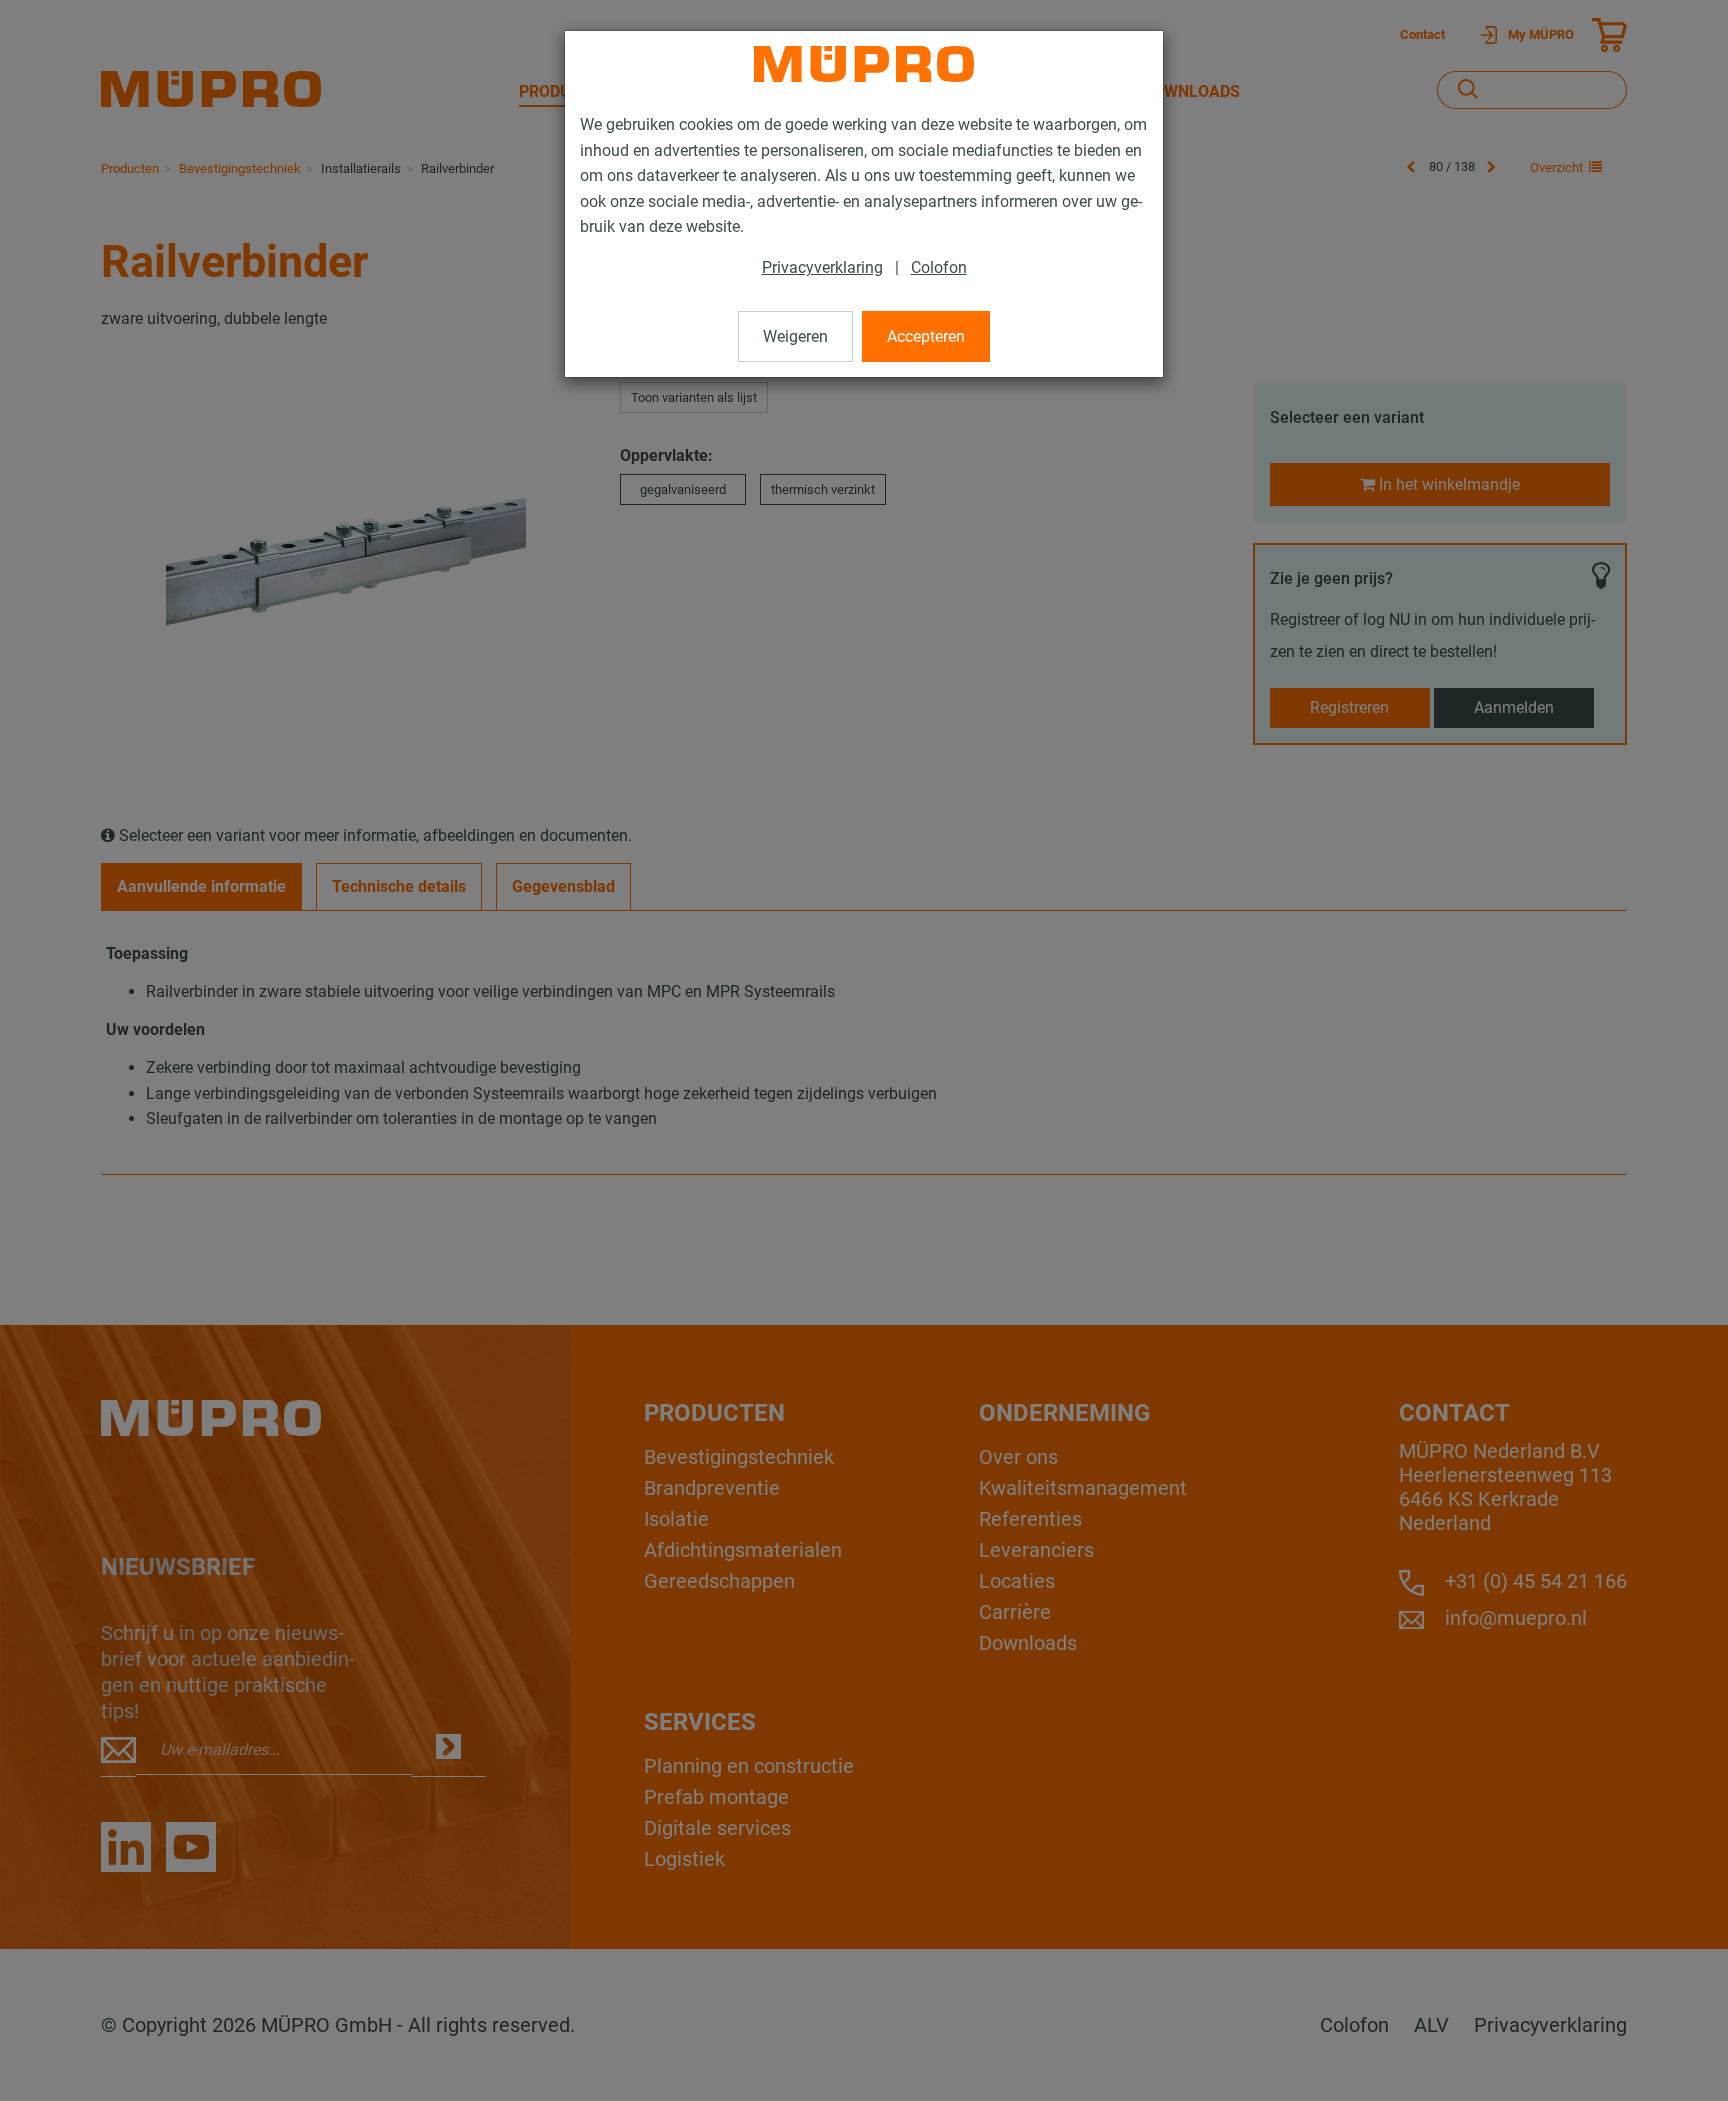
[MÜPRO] (864, 64)
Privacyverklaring (822, 267)
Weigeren (795, 336)
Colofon (939, 267)
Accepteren (926, 336)
